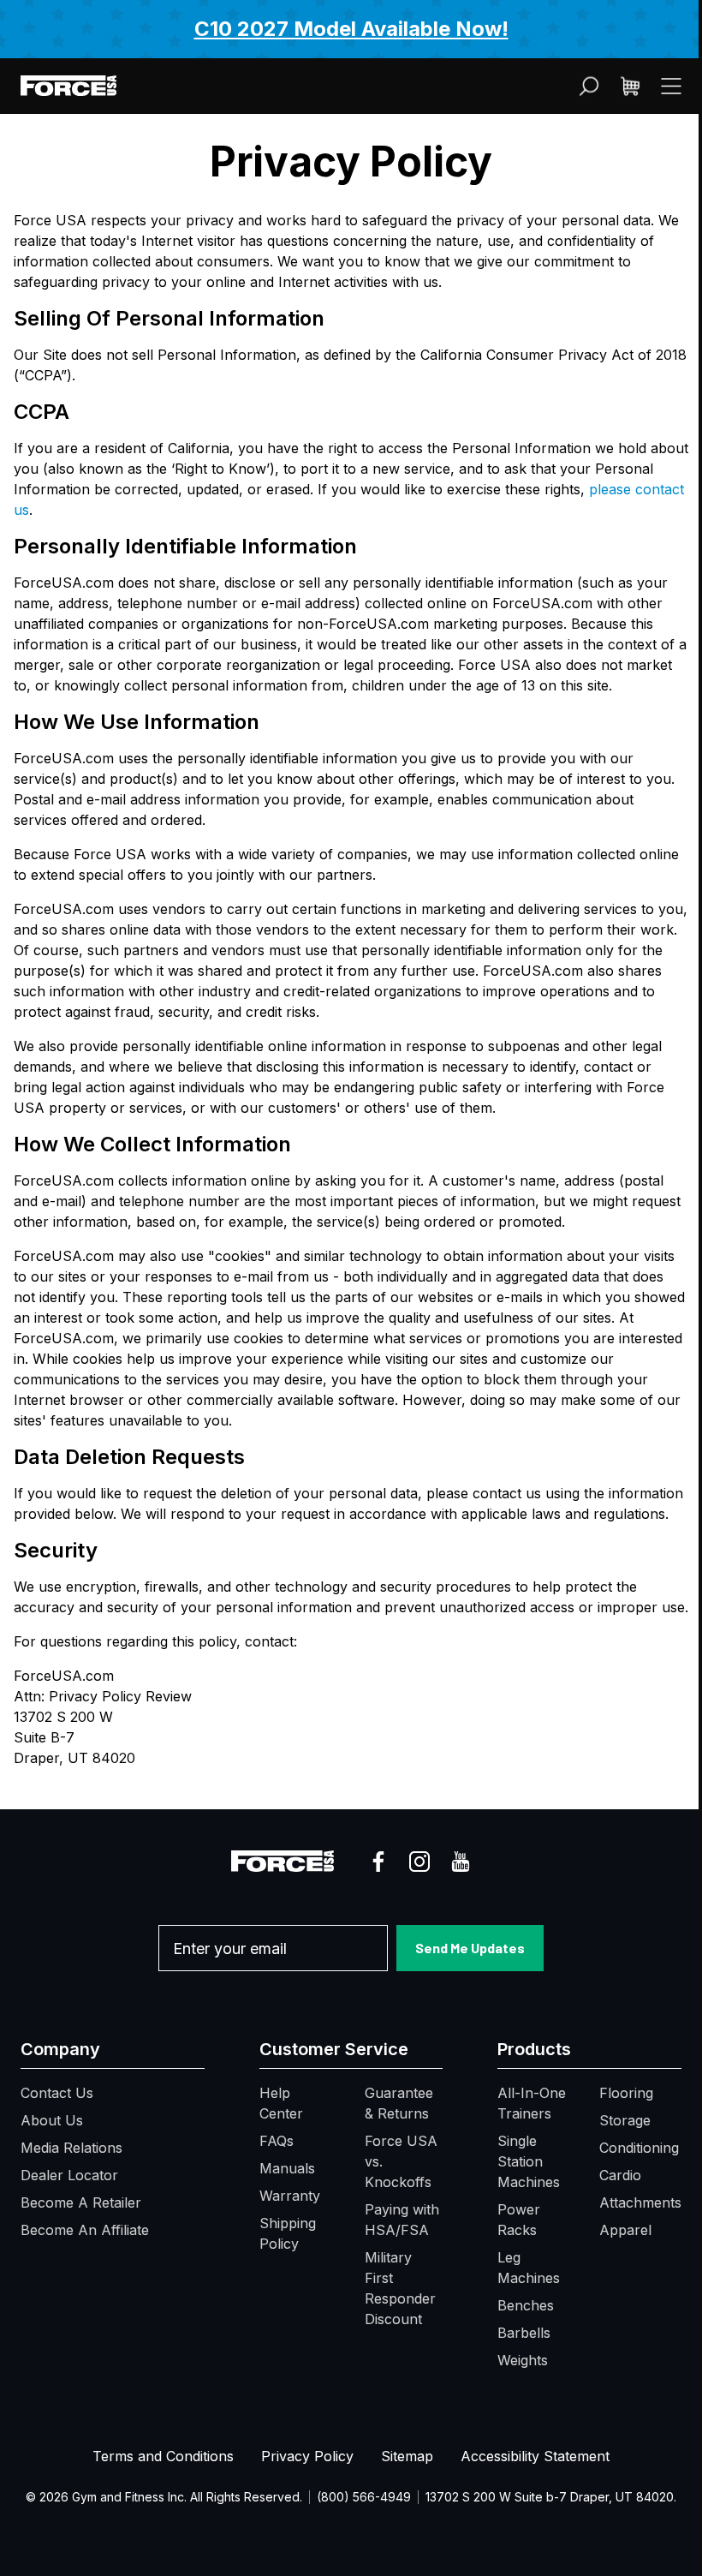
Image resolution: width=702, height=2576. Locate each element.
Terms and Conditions (163, 2456)
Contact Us (57, 2093)
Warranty (290, 2196)
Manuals (287, 2168)
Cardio (620, 2175)
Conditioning (639, 2148)
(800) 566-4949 (364, 2497)
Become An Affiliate (85, 2230)
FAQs (277, 2141)
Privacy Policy (307, 2456)
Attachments (640, 2202)
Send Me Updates (470, 1948)
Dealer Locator (69, 2175)
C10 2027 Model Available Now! (351, 29)
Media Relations (71, 2148)
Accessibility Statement (535, 2456)
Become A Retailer (81, 2202)
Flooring (626, 2093)
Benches (526, 2305)
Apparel (625, 2230)
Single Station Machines (529, 2161)
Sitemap (407, 2456)
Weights (523, 2360)
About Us (52, 2120)
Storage (625, 2120)
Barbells (524, 2333)
